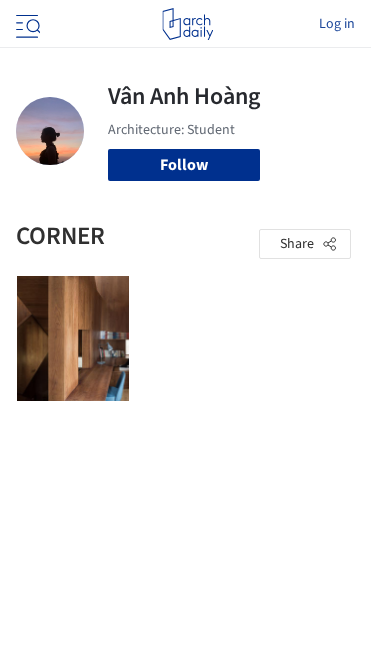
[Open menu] (26, 24)
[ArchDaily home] (187, 24)
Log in (337, 24)
